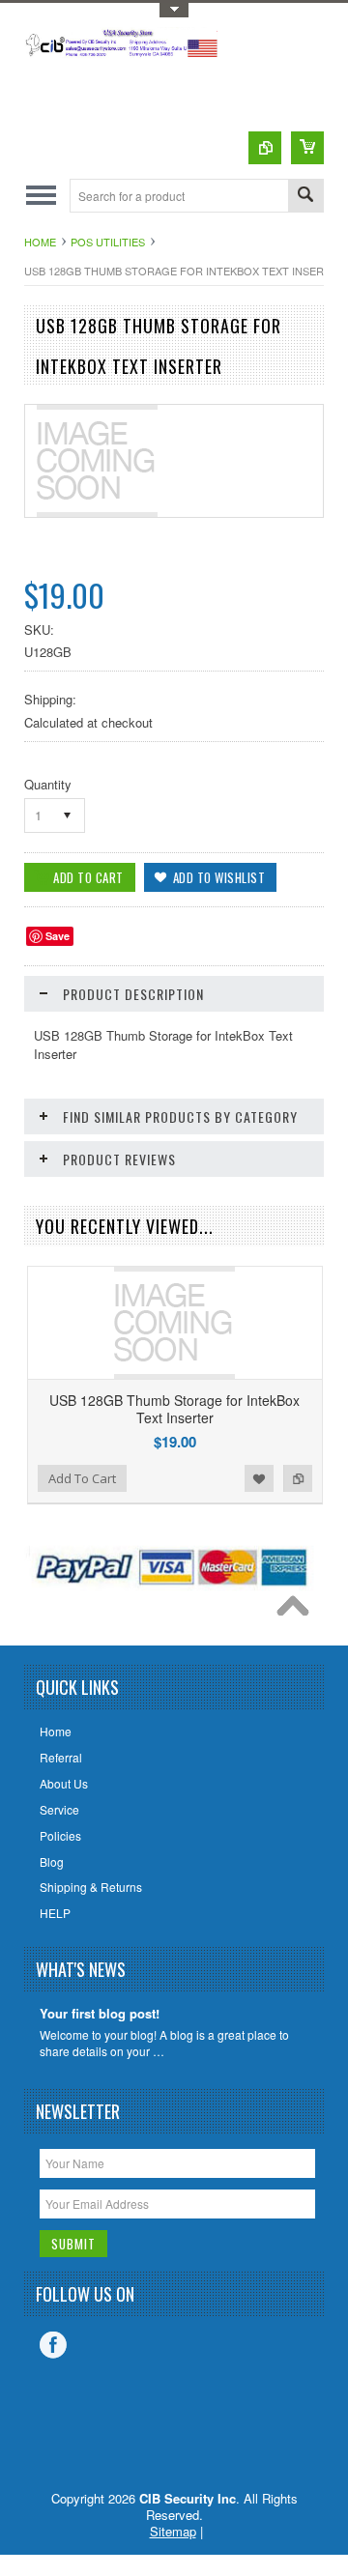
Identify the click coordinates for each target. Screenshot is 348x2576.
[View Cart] (307, 148)
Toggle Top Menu (174, 10)
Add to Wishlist (259, 1478)
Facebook (53, 2345)
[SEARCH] (305, 197)
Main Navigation (41, 196)
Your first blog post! (100, 2014)
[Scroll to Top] (298, 1611)
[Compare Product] (265, 148)
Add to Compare (298, 1478)
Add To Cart (82, 1478)
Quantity (48, 784)
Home (40, 242)
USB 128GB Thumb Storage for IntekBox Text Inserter (174, 1409)
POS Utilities (108, 242)
